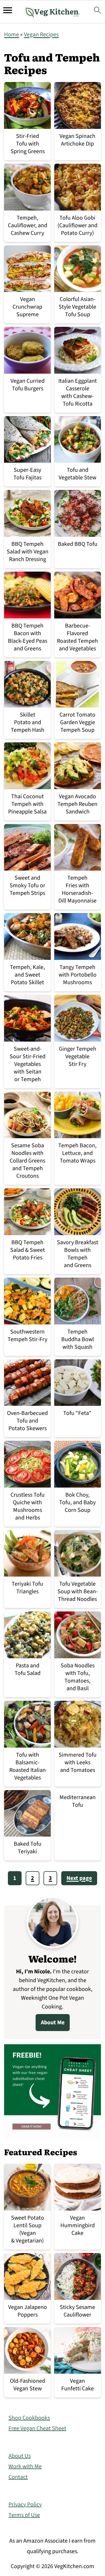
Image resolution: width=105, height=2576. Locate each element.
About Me (53, 2023)
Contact (18, 2477)
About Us (20, 2456)
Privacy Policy (25, 2505)
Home (12, 35)
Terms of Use (24, 2515)
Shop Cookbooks (29, 2418)
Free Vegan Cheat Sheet (37, 2428)
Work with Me (25, 2466)
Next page (79, 1878)
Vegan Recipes (41, 35)
